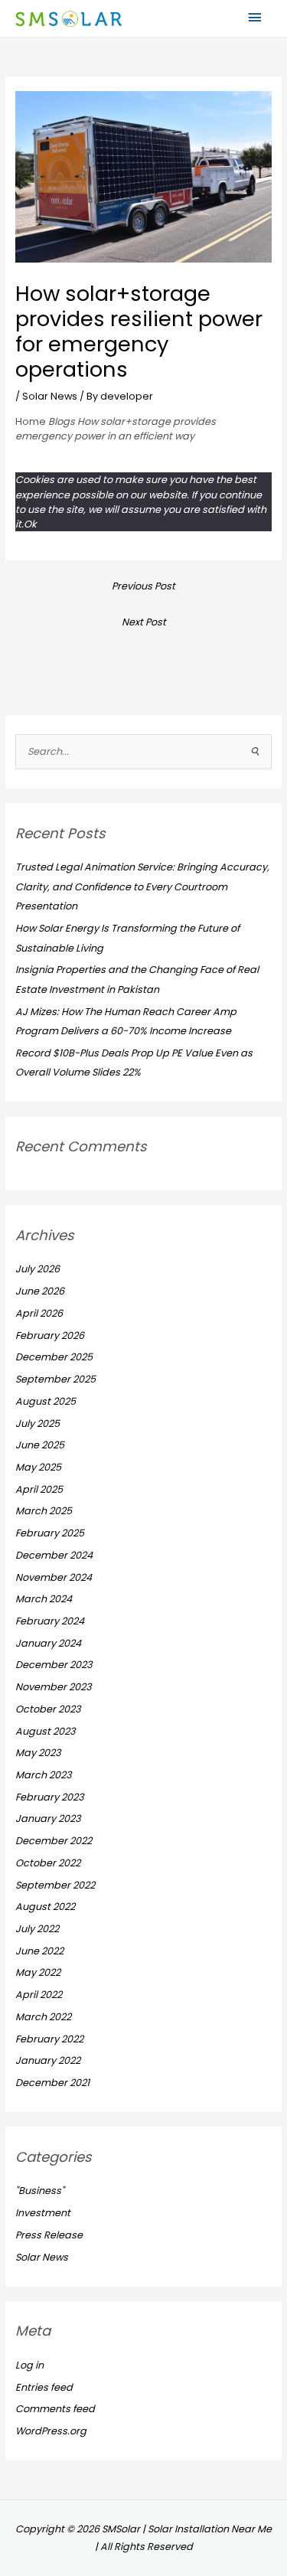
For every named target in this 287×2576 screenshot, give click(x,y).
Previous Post (143, 586)
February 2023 (50, 1797)
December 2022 (54, 1841)
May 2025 (38, 1467)
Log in (29, 2365)
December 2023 (54, 1665)
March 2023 (44, 1775)
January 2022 (48, 2060)
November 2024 (54, 1577)
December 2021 (52, 2083)
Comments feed (55, 2409)
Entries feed (44, 2387)
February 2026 (50, 1335)
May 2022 (38, 1972)
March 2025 (44, 1511)
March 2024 (44, 1599)
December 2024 (54, 1555)
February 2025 (50, 1533)
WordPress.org (51, 2431)
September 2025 (55, 1379)
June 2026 (40, 1291)
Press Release (49, 2235)
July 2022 (37, 1929)
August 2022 (45, 1907)
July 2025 (38, 1423)
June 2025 (40, 1445)
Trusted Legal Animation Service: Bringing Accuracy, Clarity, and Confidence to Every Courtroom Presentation (142, 886)
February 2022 (49, 2039)
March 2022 (43, 2017)
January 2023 (48, 1819)
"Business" (40, 2191)
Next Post (144, 622)
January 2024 (48, 1643)
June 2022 (39, 1951)
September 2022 (55, 1885)
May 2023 (38, 1753)
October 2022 (48, 1863)
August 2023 (46, 1731)
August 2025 (46, 1401)
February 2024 (50, 1621)
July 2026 (38, 1269)
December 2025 (54, 1357)
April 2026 (39, 1313)
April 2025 (39, 1489)
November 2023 (54, 1687)
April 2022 (39, 1995)
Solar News (50, 396)
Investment (43, 2213)
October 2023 (48, 1709)
